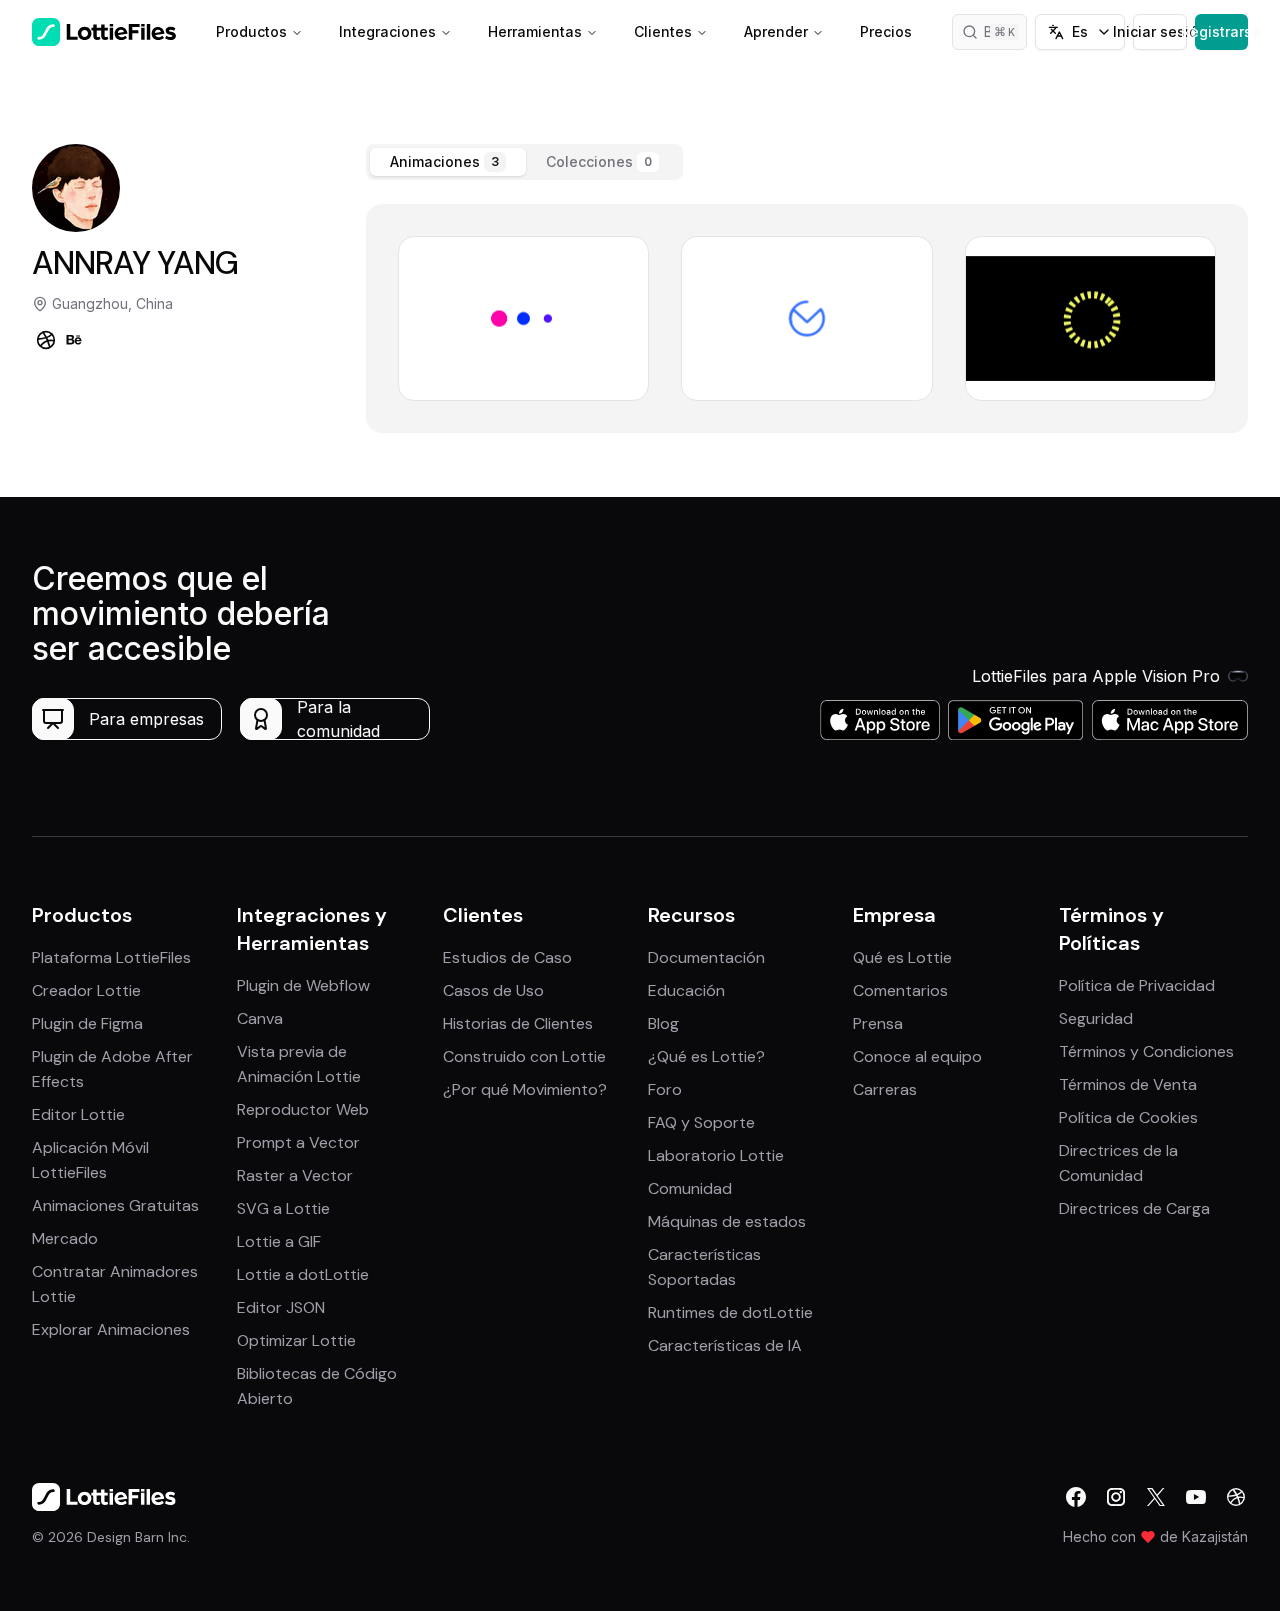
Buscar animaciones (1006, 31)
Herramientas (535, 31)
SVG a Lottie (283, 1208)
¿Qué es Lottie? (706, 1056)
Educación (686, 990)
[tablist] (524, 162)
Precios (886, 31)
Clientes (663, 31)
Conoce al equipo (917, 1056)
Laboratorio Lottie (716, 1155)
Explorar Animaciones (111, 1329)
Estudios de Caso (507, 957)
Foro (665, 1089)
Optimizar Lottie (296, 1340)
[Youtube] (1196, 1497)
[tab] (448, 162)
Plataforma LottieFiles (111, 957)
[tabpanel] (807, 318)
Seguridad (1096, 1018)
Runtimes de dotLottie (730, 1312)
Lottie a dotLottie (303, 1274)
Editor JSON (281, 1307)
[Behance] (74, 340)
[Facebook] (1076, 1497)
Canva (260, 1018)
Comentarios (900, 990)
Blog (663, 1023)
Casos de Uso (493, 990)
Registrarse (1221, 31)
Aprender (776, 31)
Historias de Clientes (518, 1023)
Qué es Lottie (902, 957)
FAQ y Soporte (701, 1122)
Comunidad (690, 1188)
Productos (251, 31)
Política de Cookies (1128, 1117)
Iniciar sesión (1159, 31)
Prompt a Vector (298, 1142)
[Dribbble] (46, 340)
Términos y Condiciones (1146, 1051)
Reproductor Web (303, 1109)
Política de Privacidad (1137, 985)
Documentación (706, 957)
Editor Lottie (78, 1114)
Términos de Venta (1128, 1084)
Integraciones (387, 31)
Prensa (878, 1023)
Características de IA (725, 1345)
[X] (1156, 1497)
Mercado (65, 1238)
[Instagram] (1116, 1497)
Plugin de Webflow (303, 985)
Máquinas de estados (727, 1221)
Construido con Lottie (524, 1056)
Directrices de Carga (1134, 1208)
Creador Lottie (86, 990)
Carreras (885, 1089)
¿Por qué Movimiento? (525, 1089)
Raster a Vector (295, 1175)
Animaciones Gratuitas (115, 1205)
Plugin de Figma (87, 1023)
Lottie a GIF (279, 1241)
